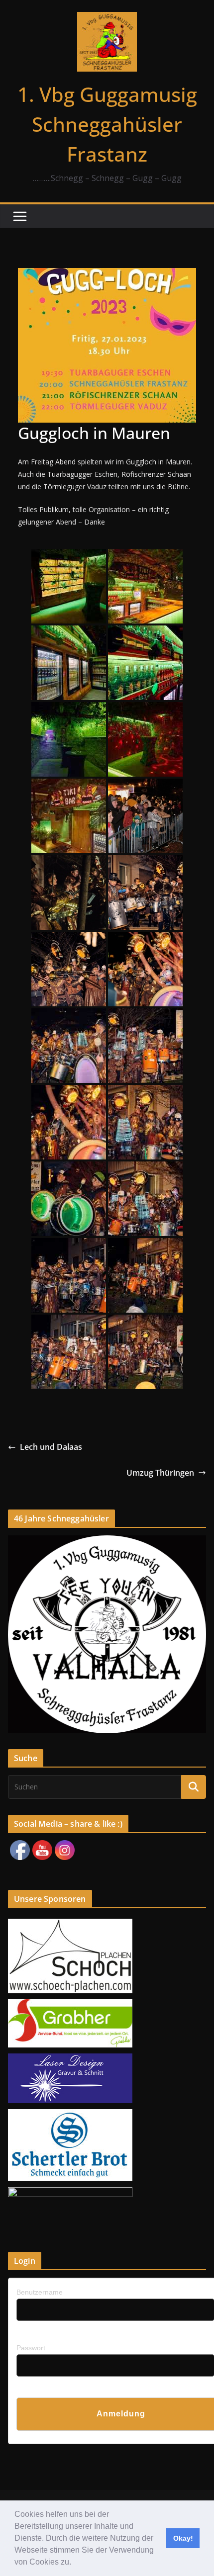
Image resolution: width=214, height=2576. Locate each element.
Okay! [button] (183, 2538)
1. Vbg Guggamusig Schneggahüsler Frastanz (107, 124)
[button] (75, 2563)
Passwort (31, 2348)
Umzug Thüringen (160, 1473)
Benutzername (40, 2292)
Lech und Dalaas (51, 1447)
